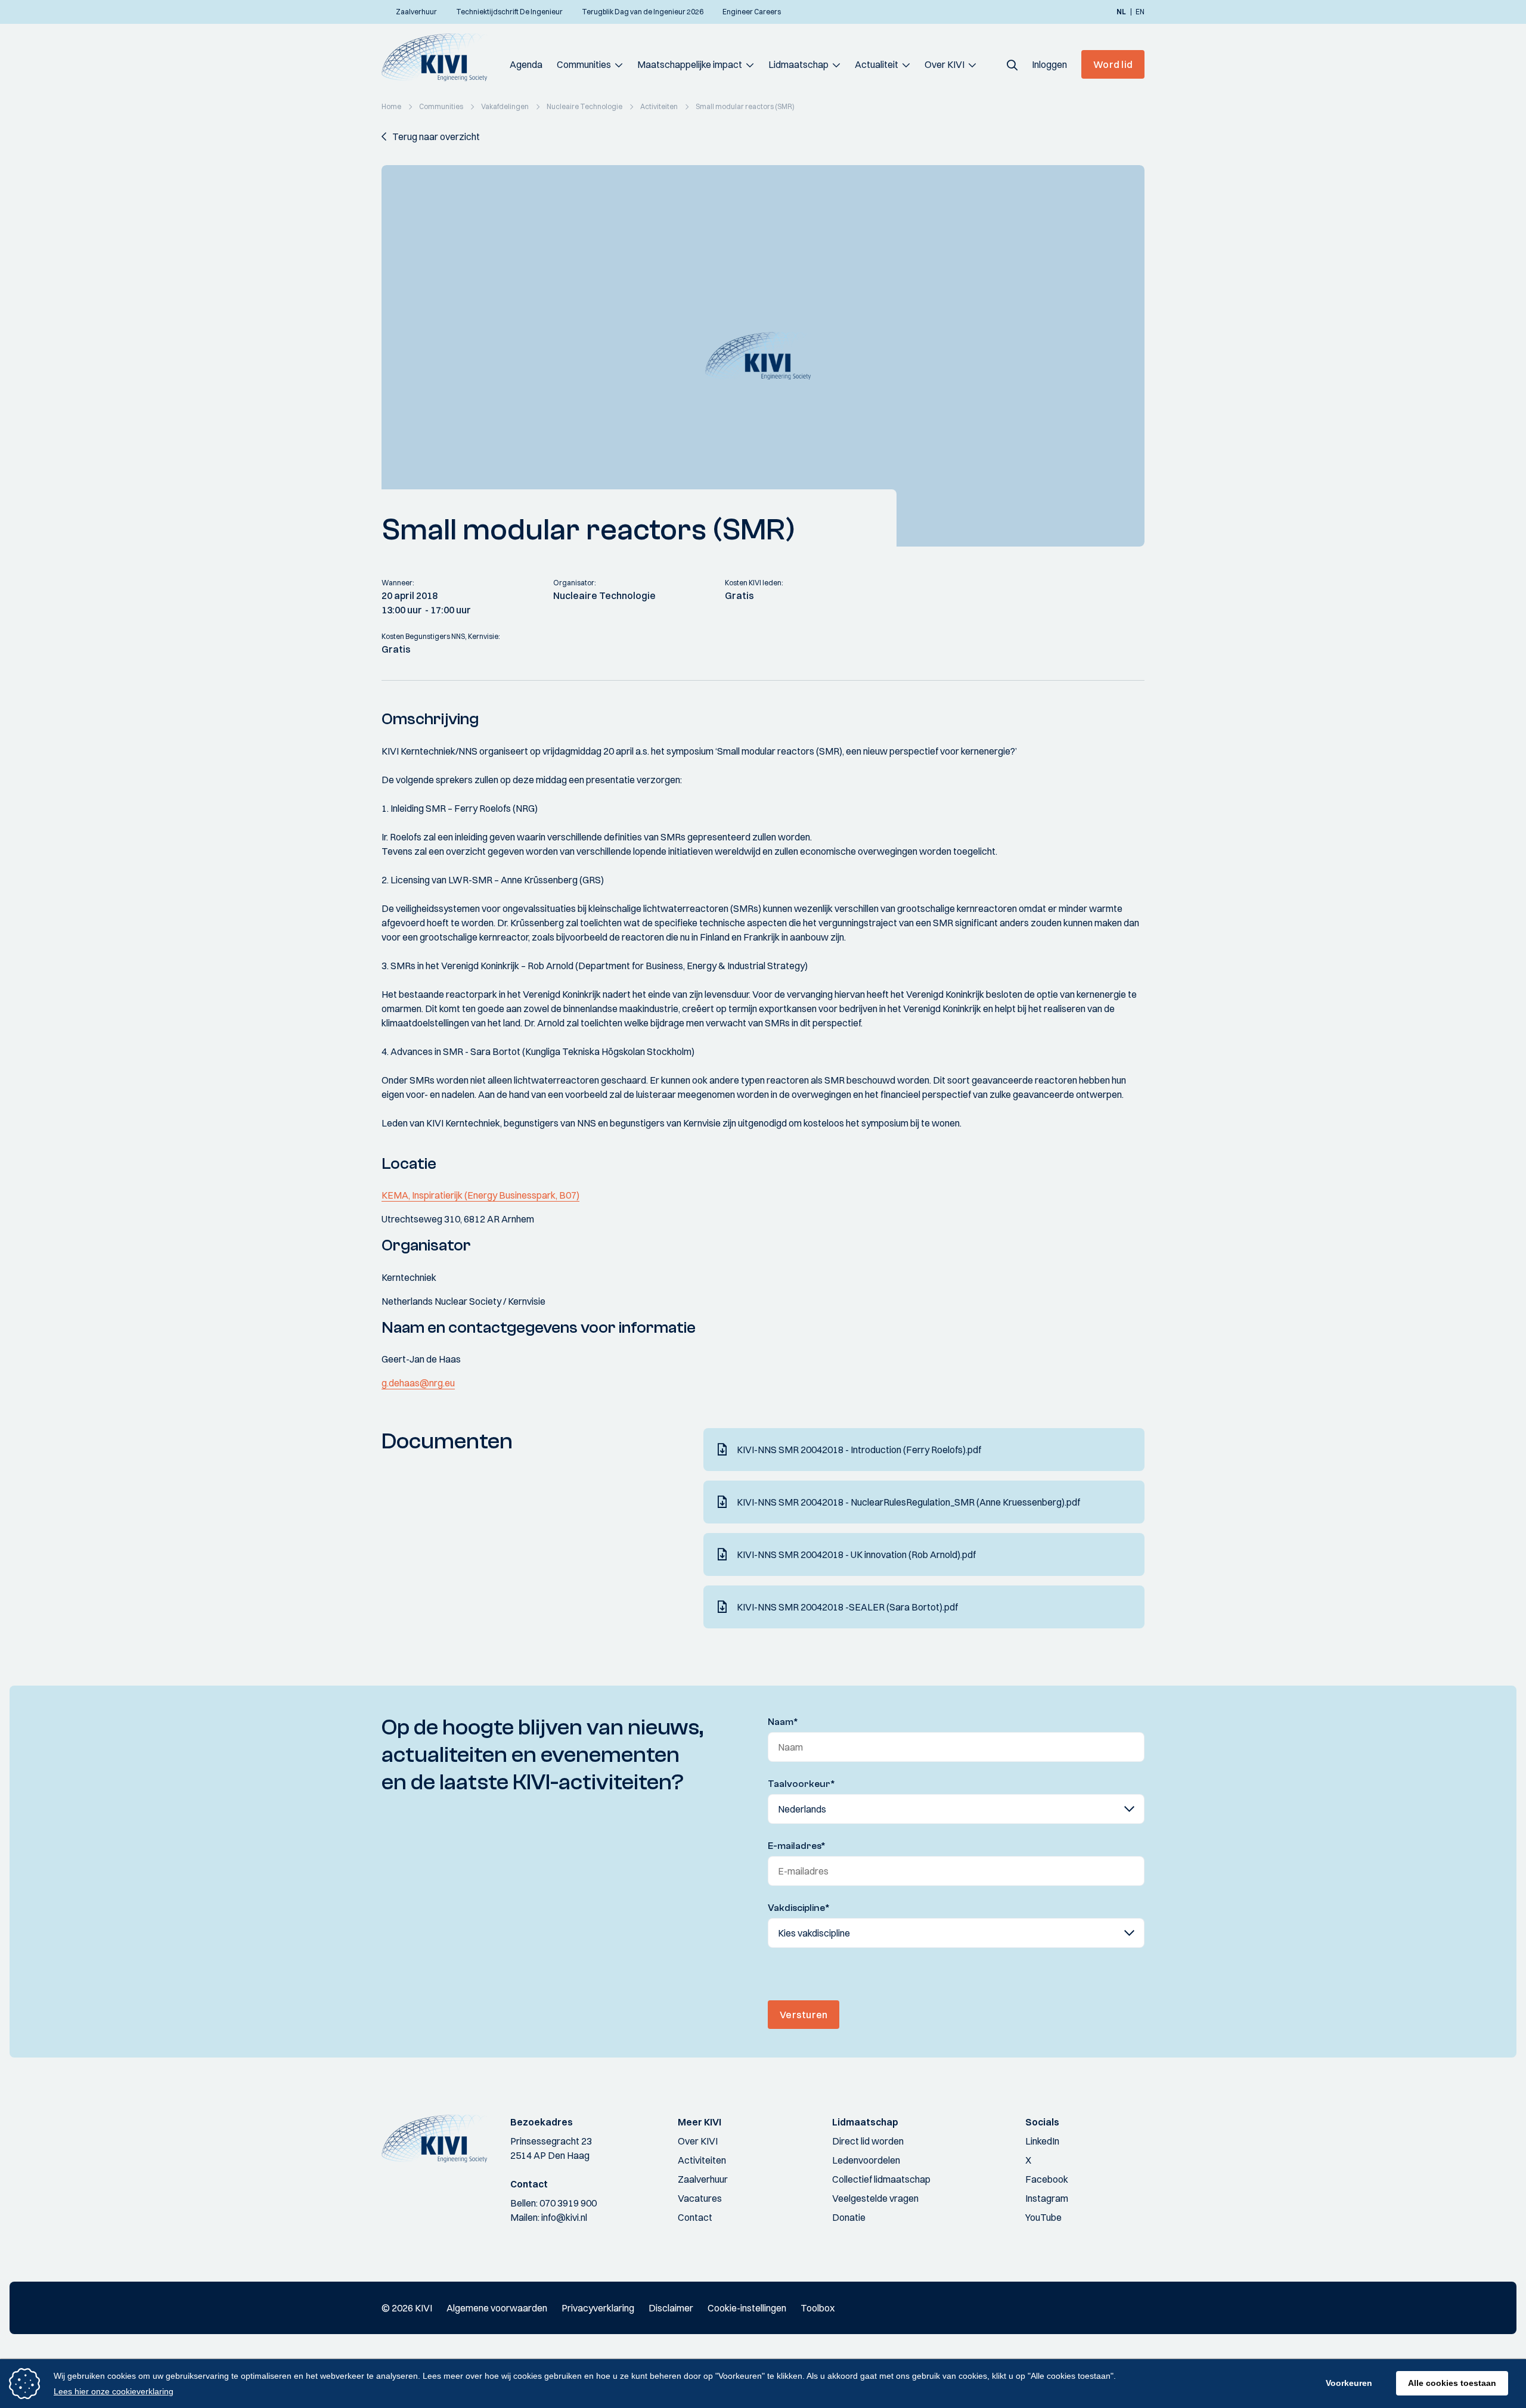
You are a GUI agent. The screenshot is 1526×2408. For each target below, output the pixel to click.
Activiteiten (702, 2160)
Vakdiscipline (799, 1908)
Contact (695, 2217)
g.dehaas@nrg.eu (418, 1383)
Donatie (849, 2217)
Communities (584, 64)
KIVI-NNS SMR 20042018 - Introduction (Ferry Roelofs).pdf (859, 1450)
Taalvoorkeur (801, 1784)
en (1140, 12)
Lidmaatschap (798, 64)
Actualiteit (877, 64)
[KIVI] (440, 57)
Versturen (804, 2015)
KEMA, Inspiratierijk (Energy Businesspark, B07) (480, 1195)
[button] (1012, 64)
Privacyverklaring (598, 2308)
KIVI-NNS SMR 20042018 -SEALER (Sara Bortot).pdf (847, 1607)
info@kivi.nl (564, 2217)
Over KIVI (945, 64)
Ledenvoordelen (866, 2160)
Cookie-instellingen (747, 2308)
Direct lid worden (868, 2141)
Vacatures (700, 2198)
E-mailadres (797, 1846)
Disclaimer (671, 2308)
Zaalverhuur (703, 2179)
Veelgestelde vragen (875, 2198)
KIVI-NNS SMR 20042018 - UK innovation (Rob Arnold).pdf (856, 1554)
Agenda (526, 64)
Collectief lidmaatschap (881, 2179)
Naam (783, 1722)
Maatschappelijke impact (690, 64)
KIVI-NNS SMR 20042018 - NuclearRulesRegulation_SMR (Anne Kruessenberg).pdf (908, 1502)
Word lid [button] (1113, 64)
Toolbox (818, 2308)
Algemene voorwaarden (497, 2308)
